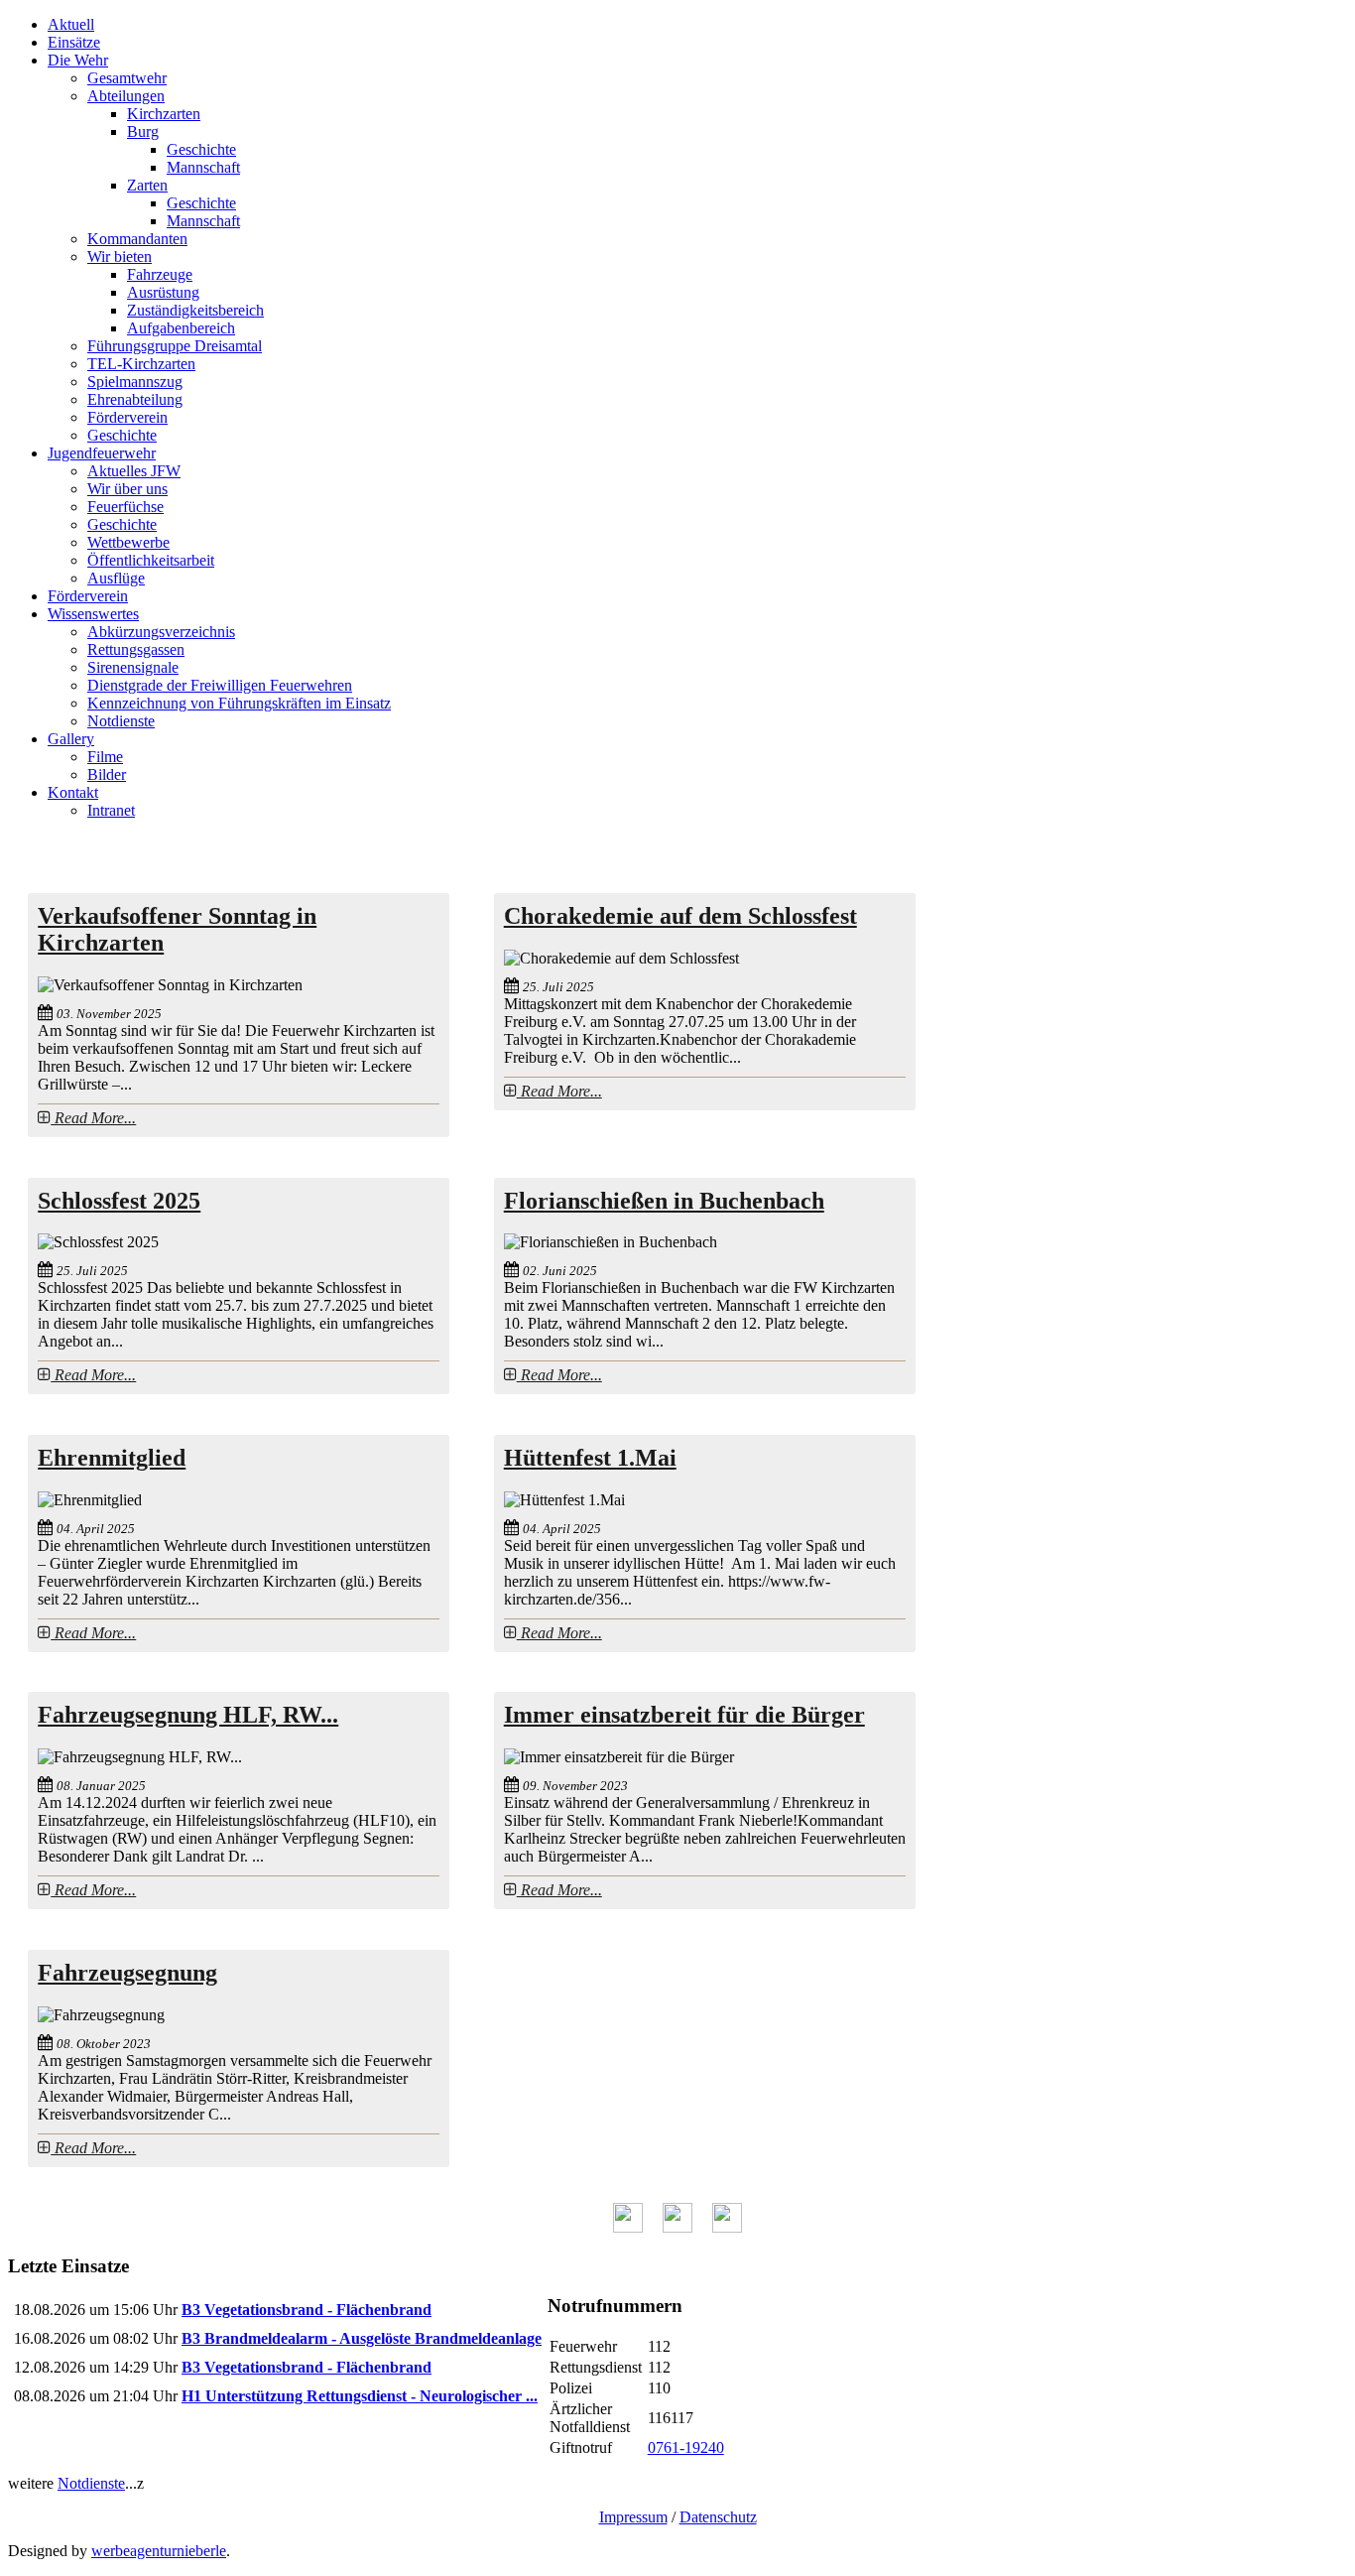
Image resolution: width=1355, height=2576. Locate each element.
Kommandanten (137, 239)
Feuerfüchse (125, 507)
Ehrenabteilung (135, 399)
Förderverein (127, 417)
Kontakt (73, 792)
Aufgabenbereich (181, 328)
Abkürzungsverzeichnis (161, 632)
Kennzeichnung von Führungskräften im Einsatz (239, 703)
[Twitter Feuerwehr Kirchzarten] (677, 2227)
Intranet (111, 810)
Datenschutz (718, 2517)
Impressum (633, 2517)
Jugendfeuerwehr (102, 453)
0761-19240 (686, 2447)
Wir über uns (127, 489)
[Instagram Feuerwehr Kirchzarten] (727, 2227)
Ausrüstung (163, 292)
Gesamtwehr (127, 78)
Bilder (107, 774)
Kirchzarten (164, 114)
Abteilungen (126, 96)
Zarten (147, 185)
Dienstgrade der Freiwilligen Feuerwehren (220, 685)
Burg (143, 131)
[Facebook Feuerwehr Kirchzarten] (628, 2227)
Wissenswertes (93, 614)
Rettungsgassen (136, 649)
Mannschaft (203, 167)
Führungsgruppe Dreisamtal (175, 346)
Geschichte (201, 149)
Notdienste (121, 721)
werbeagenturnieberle (159, 2551)
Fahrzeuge (160, 274)
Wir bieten (120, 257)
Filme (105, 757)
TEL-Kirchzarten (141, 364)
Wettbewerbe (128, 542)
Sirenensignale (133, 667)
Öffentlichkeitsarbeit (151, 560)
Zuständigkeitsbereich (195, 310)
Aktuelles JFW (134, 471)
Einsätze (74, 42)
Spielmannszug (135, 382)
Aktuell (71, 24)
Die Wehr (78, 60)
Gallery (71, 739)
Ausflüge (116, 578)
